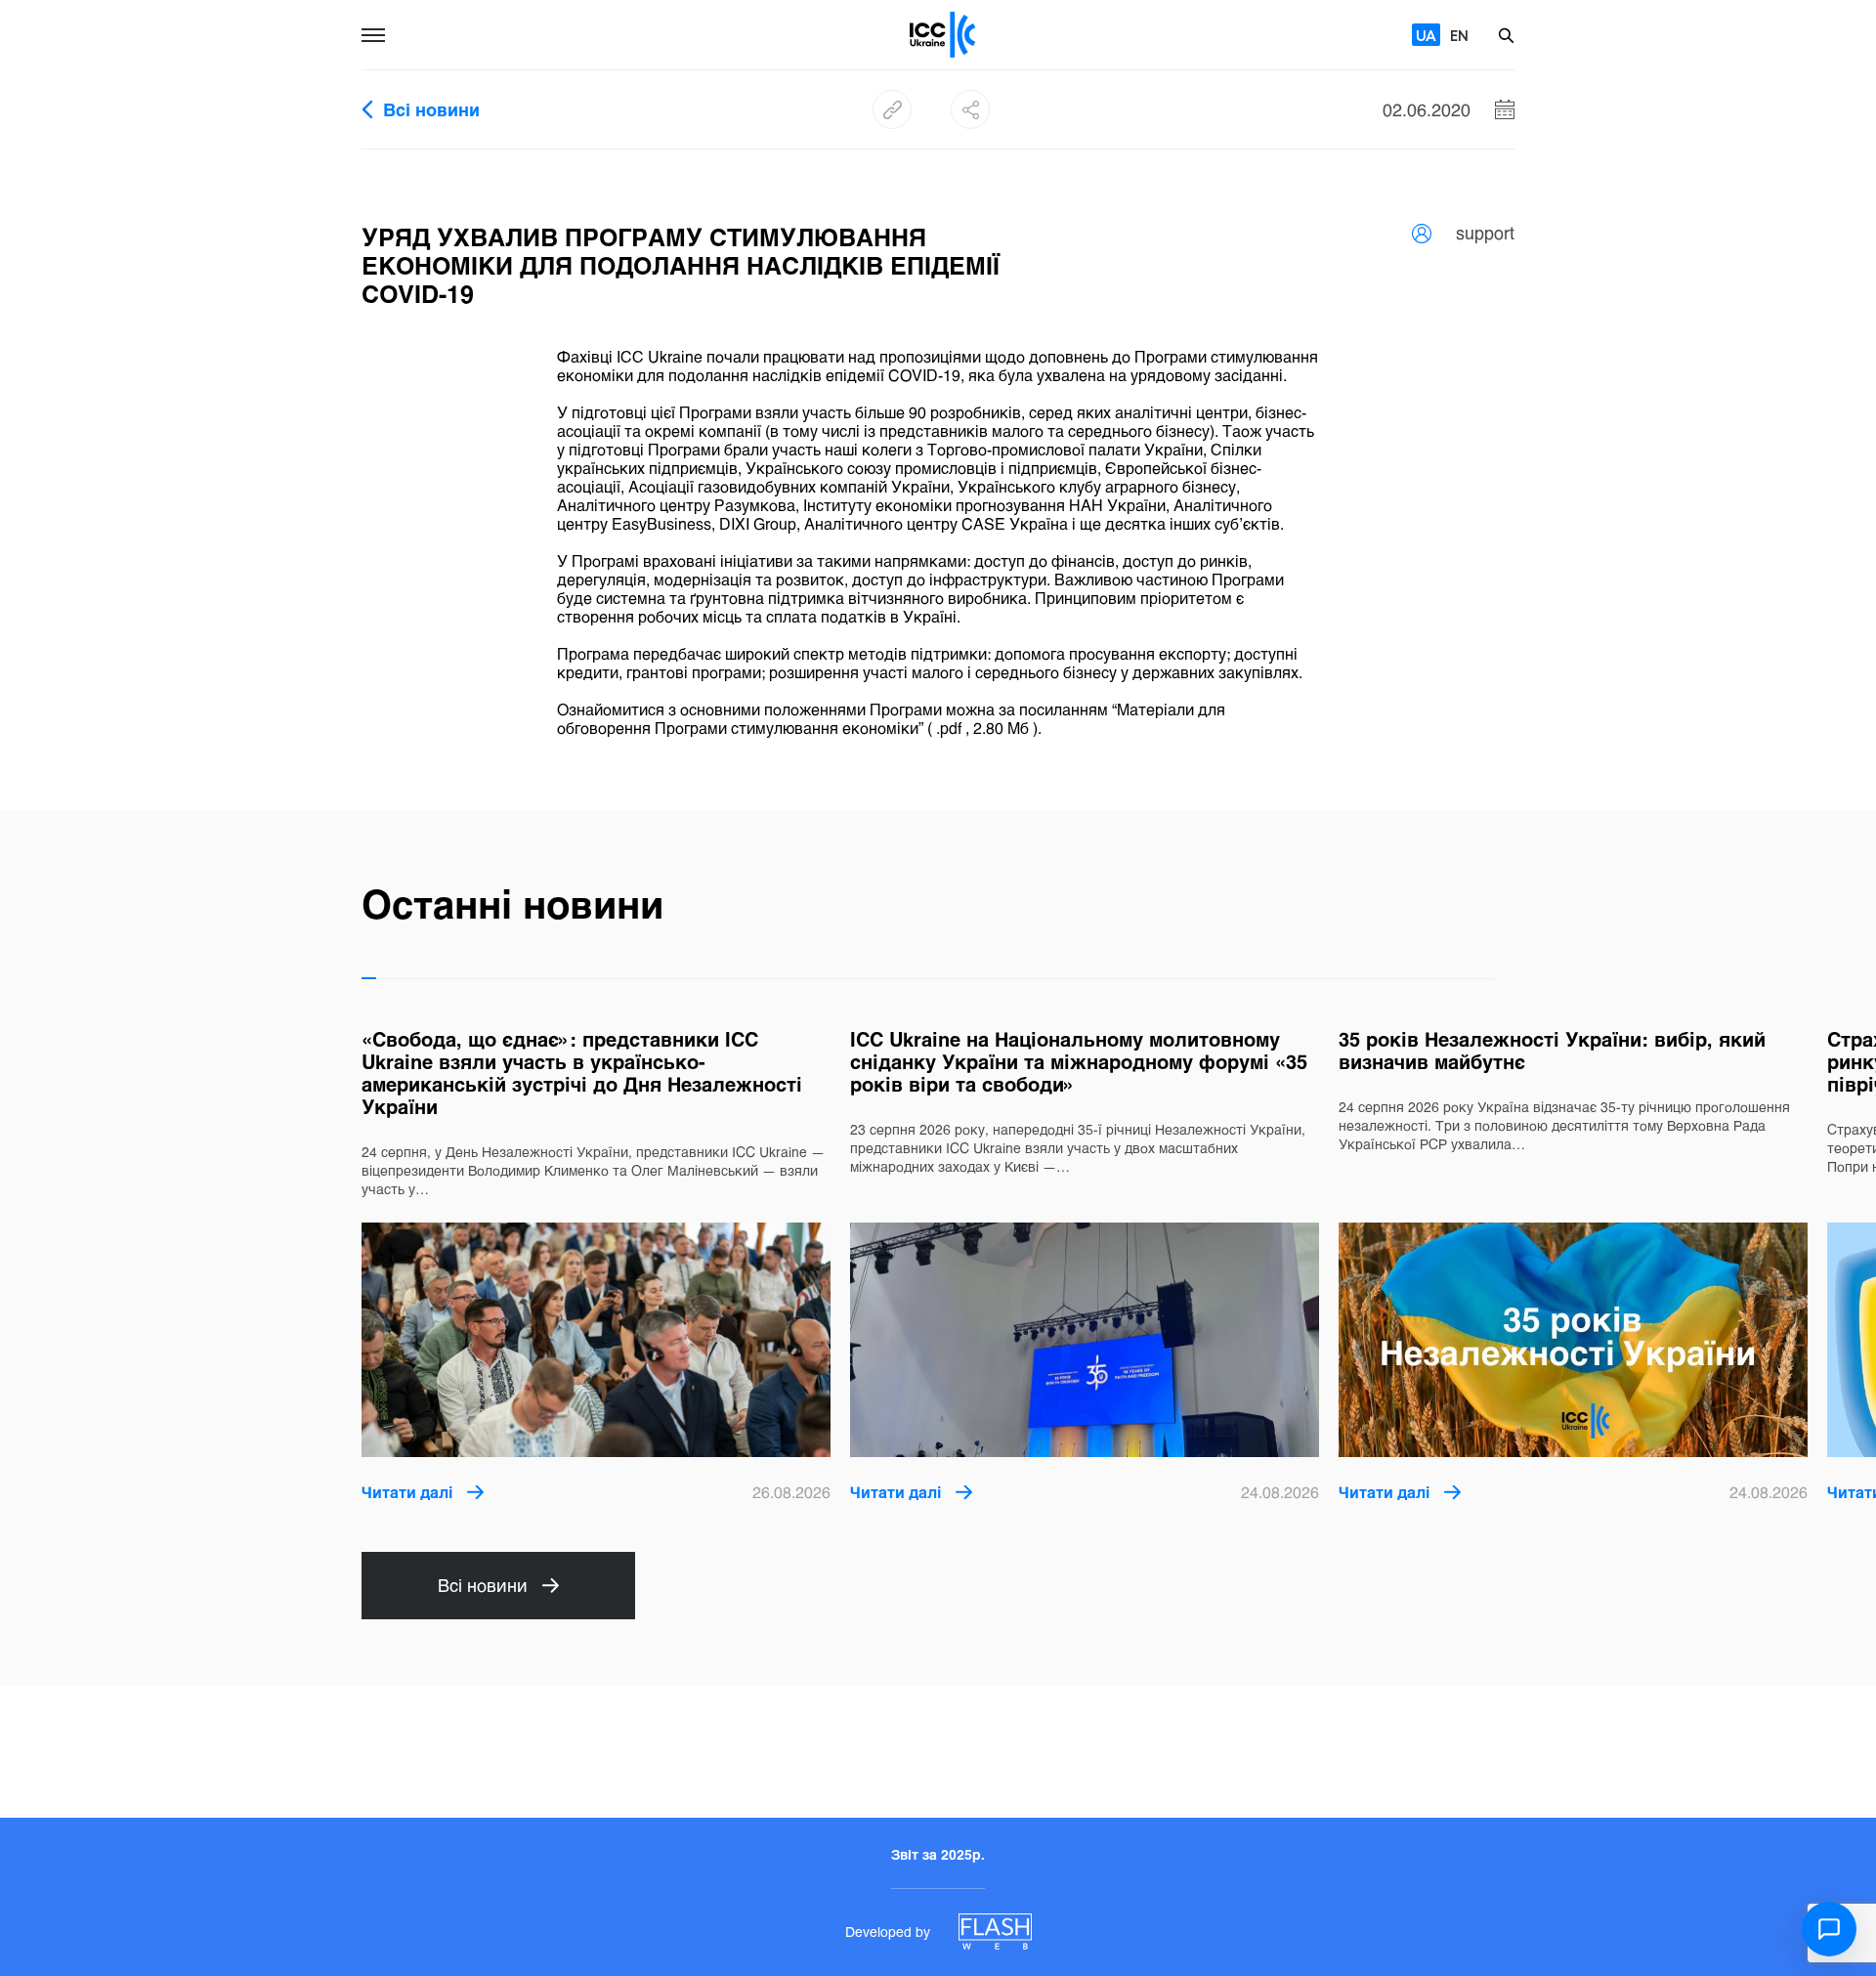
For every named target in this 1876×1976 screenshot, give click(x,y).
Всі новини (431, 110)
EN (1459, 35)
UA (1426, 35)
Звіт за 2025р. (938, 1854)
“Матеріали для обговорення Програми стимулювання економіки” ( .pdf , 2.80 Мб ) (891, 718)
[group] (596, 1266)
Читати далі (407, 1492)
